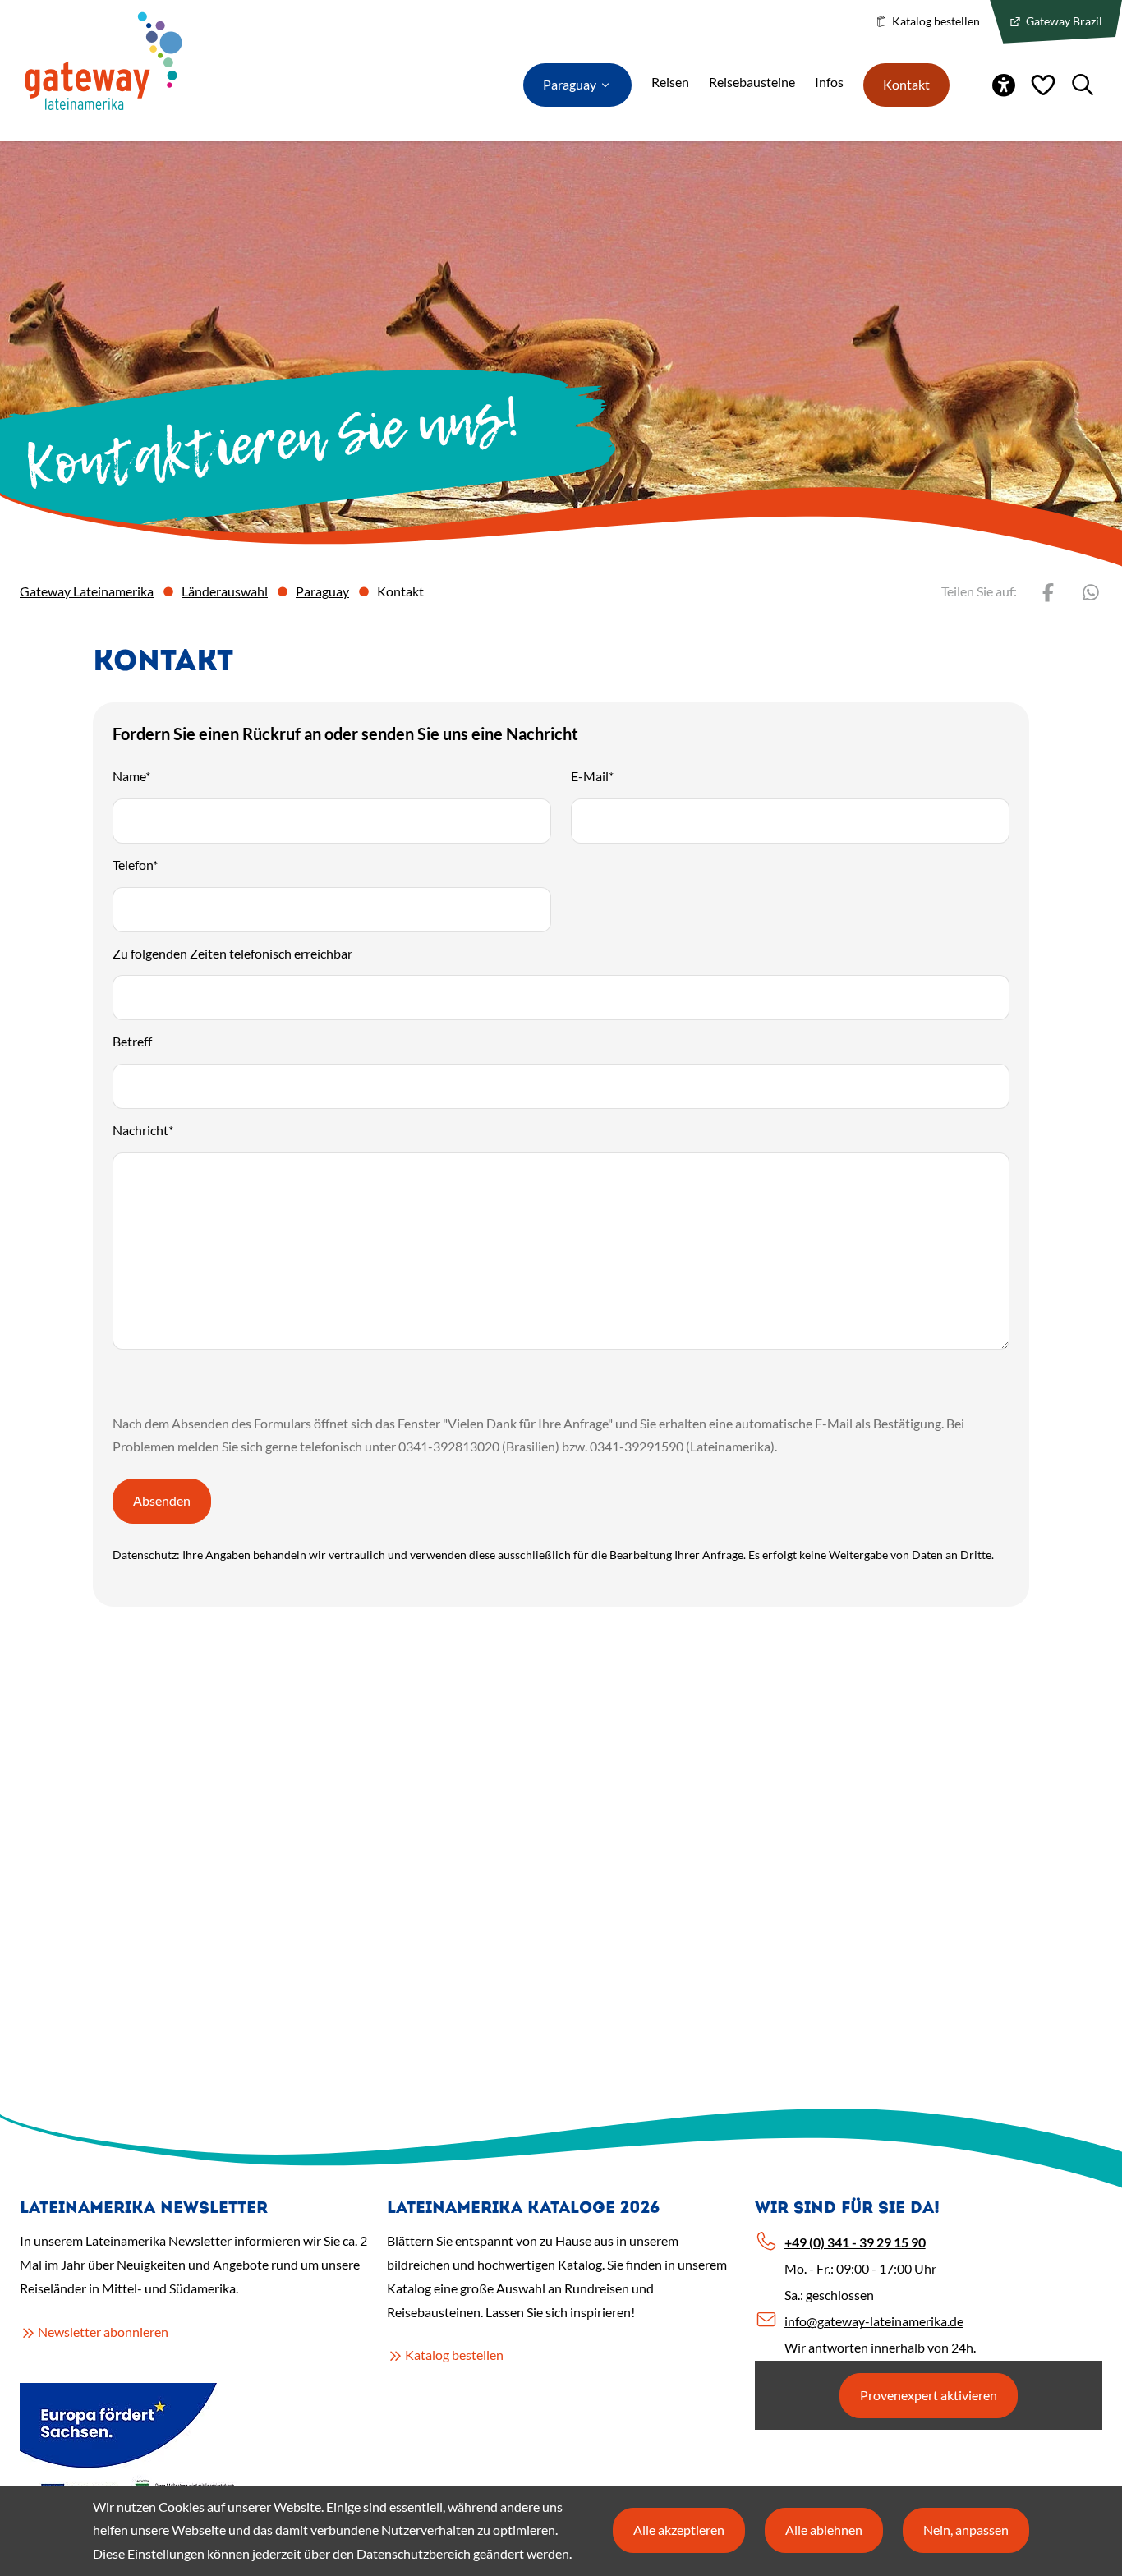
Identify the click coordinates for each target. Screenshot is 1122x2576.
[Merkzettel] (1043, 85)
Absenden (162, 1500)
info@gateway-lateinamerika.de (874, 2321)
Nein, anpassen (966, 2530)
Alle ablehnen (824, 2530)
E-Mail (592, 776)
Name (131, 776)
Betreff (132, 1041)
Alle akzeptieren (679, 2530)
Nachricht (143, 1130)
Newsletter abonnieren (103, 2332)
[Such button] (1083, 85)
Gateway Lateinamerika (87, 591)
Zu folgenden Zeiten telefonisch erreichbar (232, 953)
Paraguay (322, 591)
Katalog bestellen (935, 21)
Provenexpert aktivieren (929, 2395)
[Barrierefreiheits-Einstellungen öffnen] (1004, 85)
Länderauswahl (225, 591)
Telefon (135, 865)
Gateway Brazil (1063, 21)
